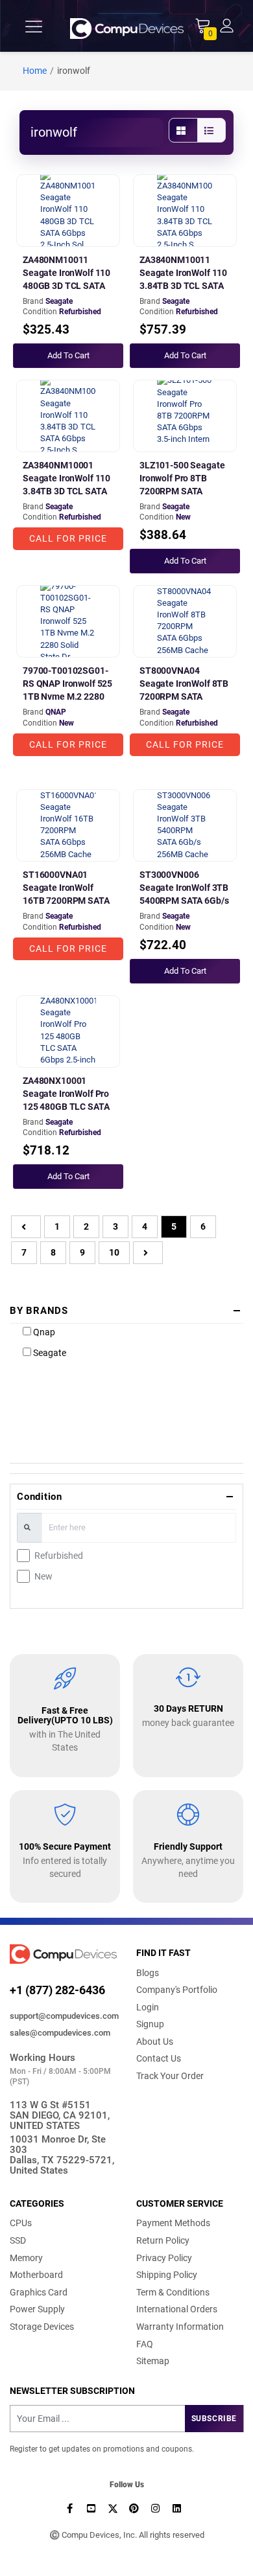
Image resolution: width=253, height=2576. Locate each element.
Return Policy (163, 2240)
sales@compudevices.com (60, 2033)
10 (114, 1252)
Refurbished (59, 1556)
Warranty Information (180, 2327)
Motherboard (36, 2275)
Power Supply (37, 2309)
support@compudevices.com (63, 2016)
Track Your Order (170, 2076)
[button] (227, 25)
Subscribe (214, 2419)
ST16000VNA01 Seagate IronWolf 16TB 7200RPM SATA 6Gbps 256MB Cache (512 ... (66, 901)
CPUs (21, 2223)
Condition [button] (40, 1497)
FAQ (145, 2344)
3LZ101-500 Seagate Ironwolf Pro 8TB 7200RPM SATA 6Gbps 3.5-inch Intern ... (183, 491)
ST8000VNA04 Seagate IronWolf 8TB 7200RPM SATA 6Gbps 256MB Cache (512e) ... (184, 696)
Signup (150, 2024)
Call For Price (68, 538)
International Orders (177, 2309)
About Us (155, 2041)
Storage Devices (42, 2327)
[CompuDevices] (127, 26)
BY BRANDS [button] (39, 1311)
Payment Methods (173, 2223)
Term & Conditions (173, 2292)
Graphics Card (39, 2292)
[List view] (211, 130)
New (43, 1576)
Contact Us (159, 2058)
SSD (18, 2240)
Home (35, 71)
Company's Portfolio (177, 1990)
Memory (26, 2258)
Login (148, 2007)
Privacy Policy (164, 2258)
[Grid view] (183, 130)
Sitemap (153, 2361)
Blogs (148, 1973)
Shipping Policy (167, 2275)
